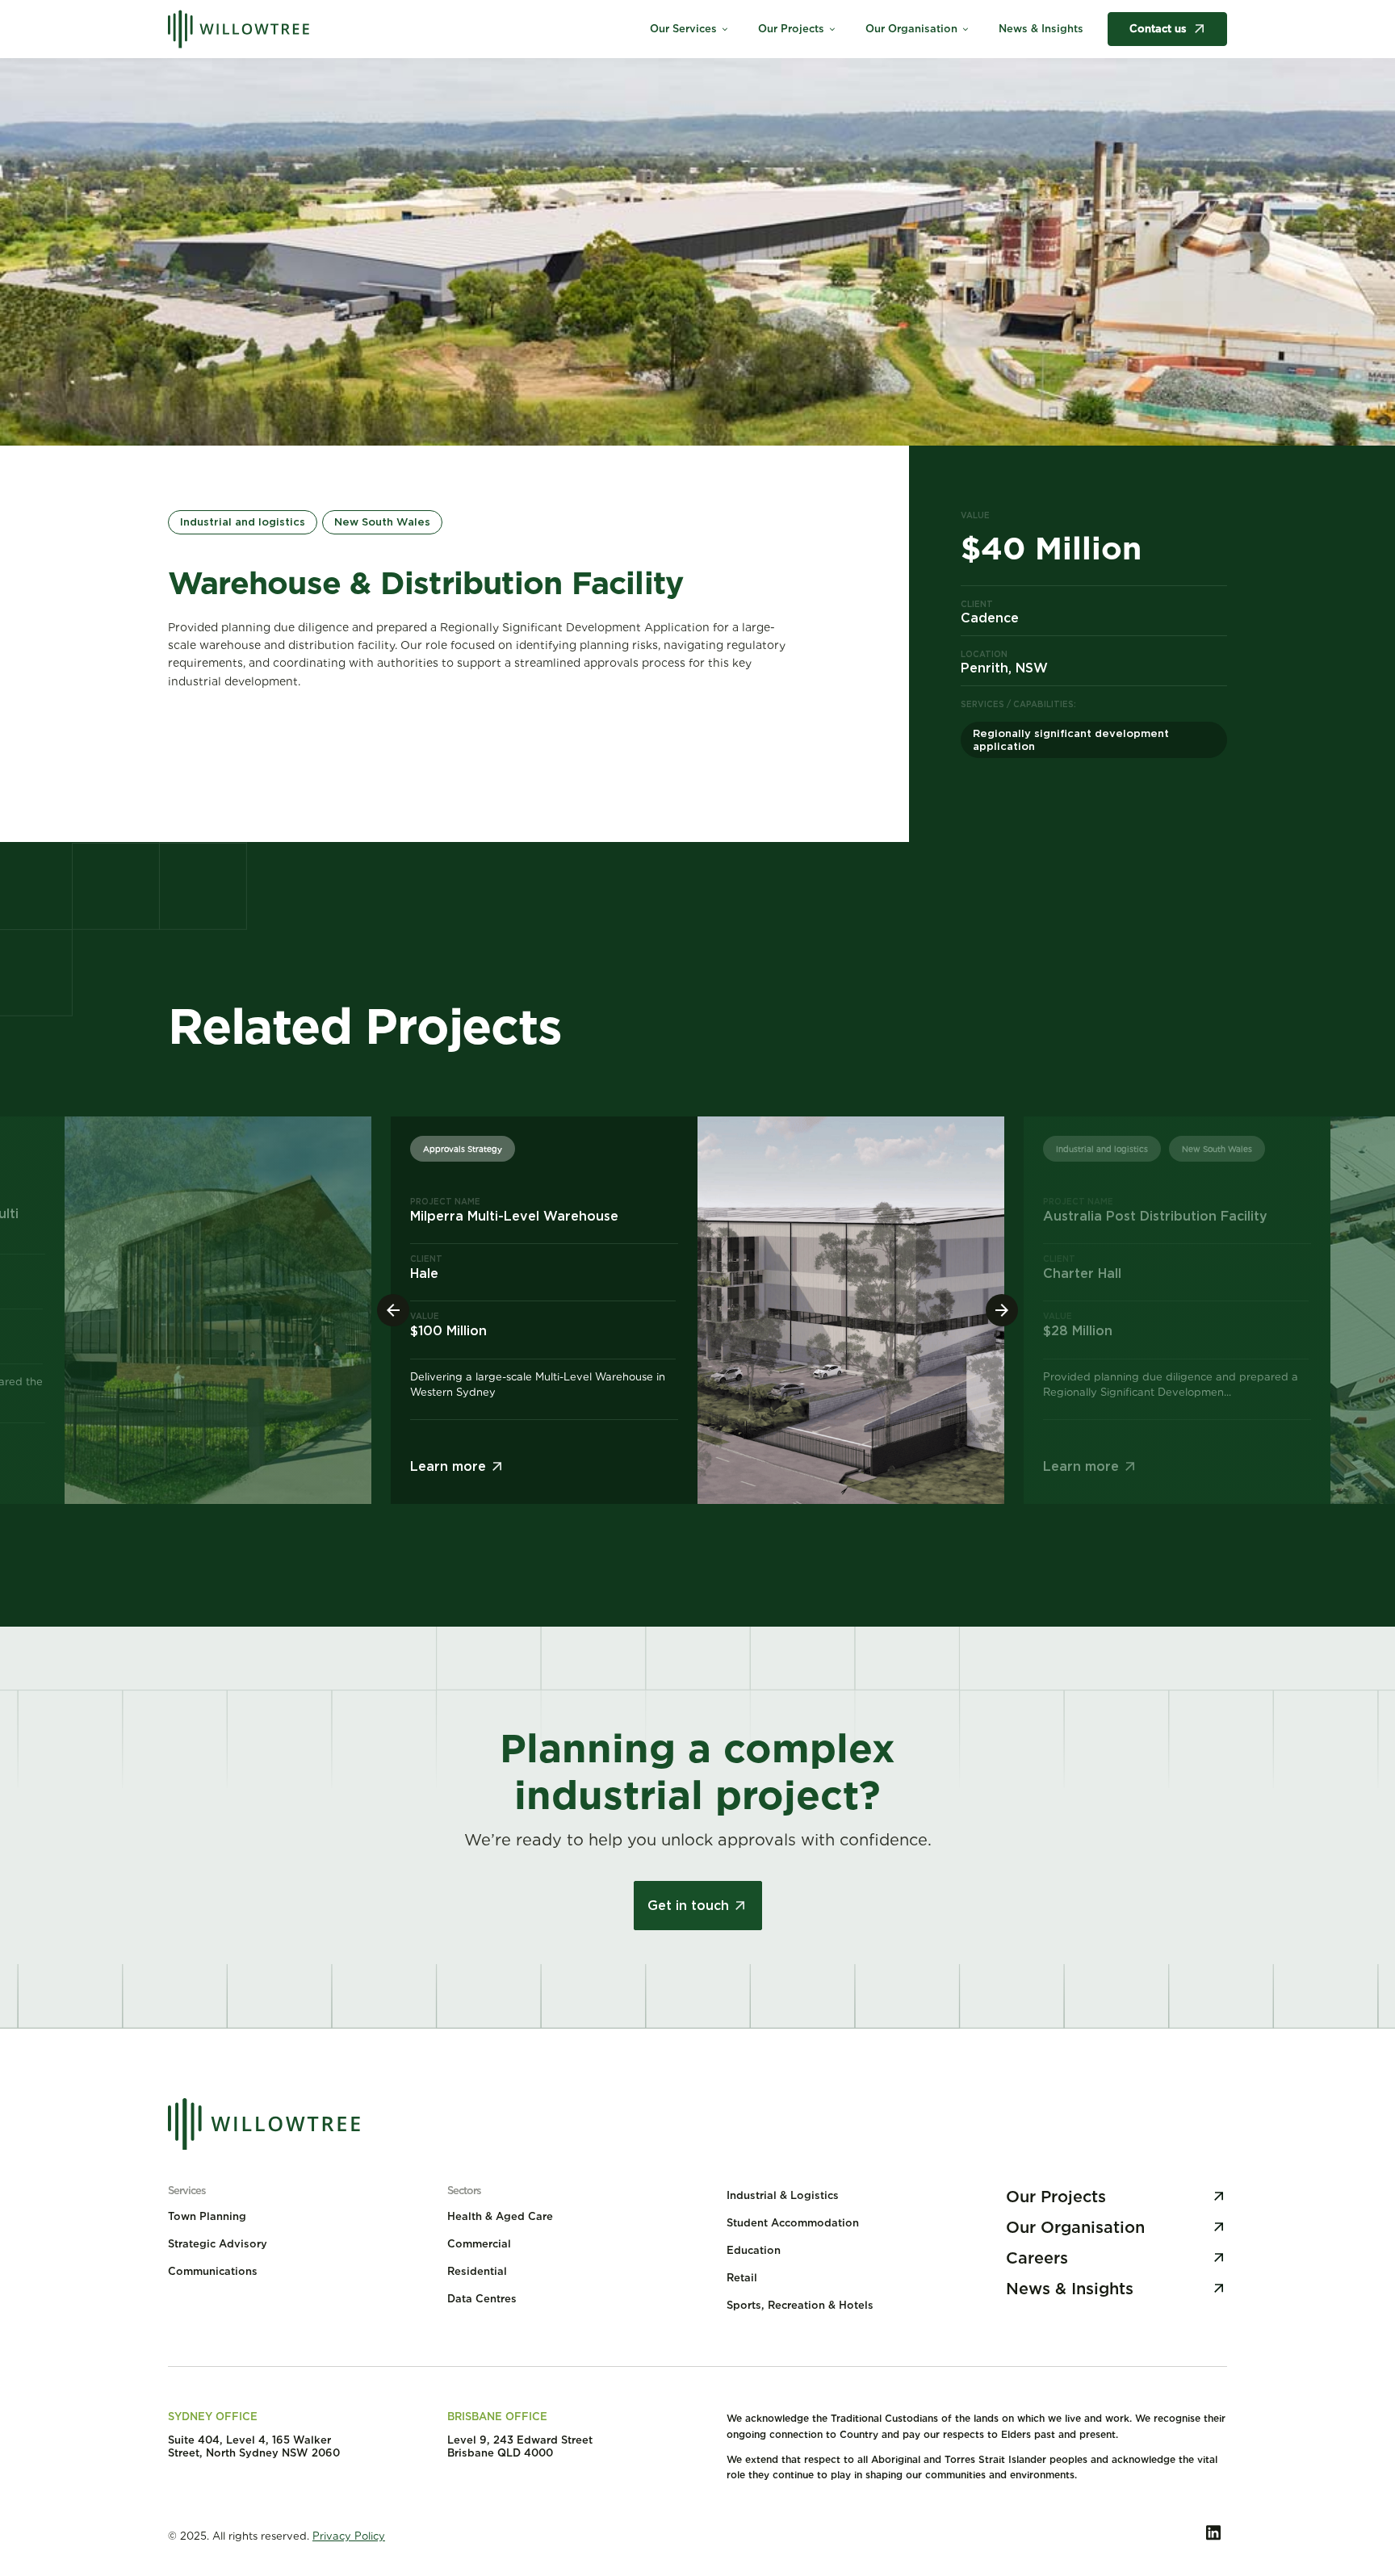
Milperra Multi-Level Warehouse (514, 1216)
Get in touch (688, 1906)
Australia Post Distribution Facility (1155, 1216)
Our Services (690, 29)
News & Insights (1041, 29)
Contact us (1158, 29)
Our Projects (798, 29)
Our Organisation (918, 29)
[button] (1002, 1310)
